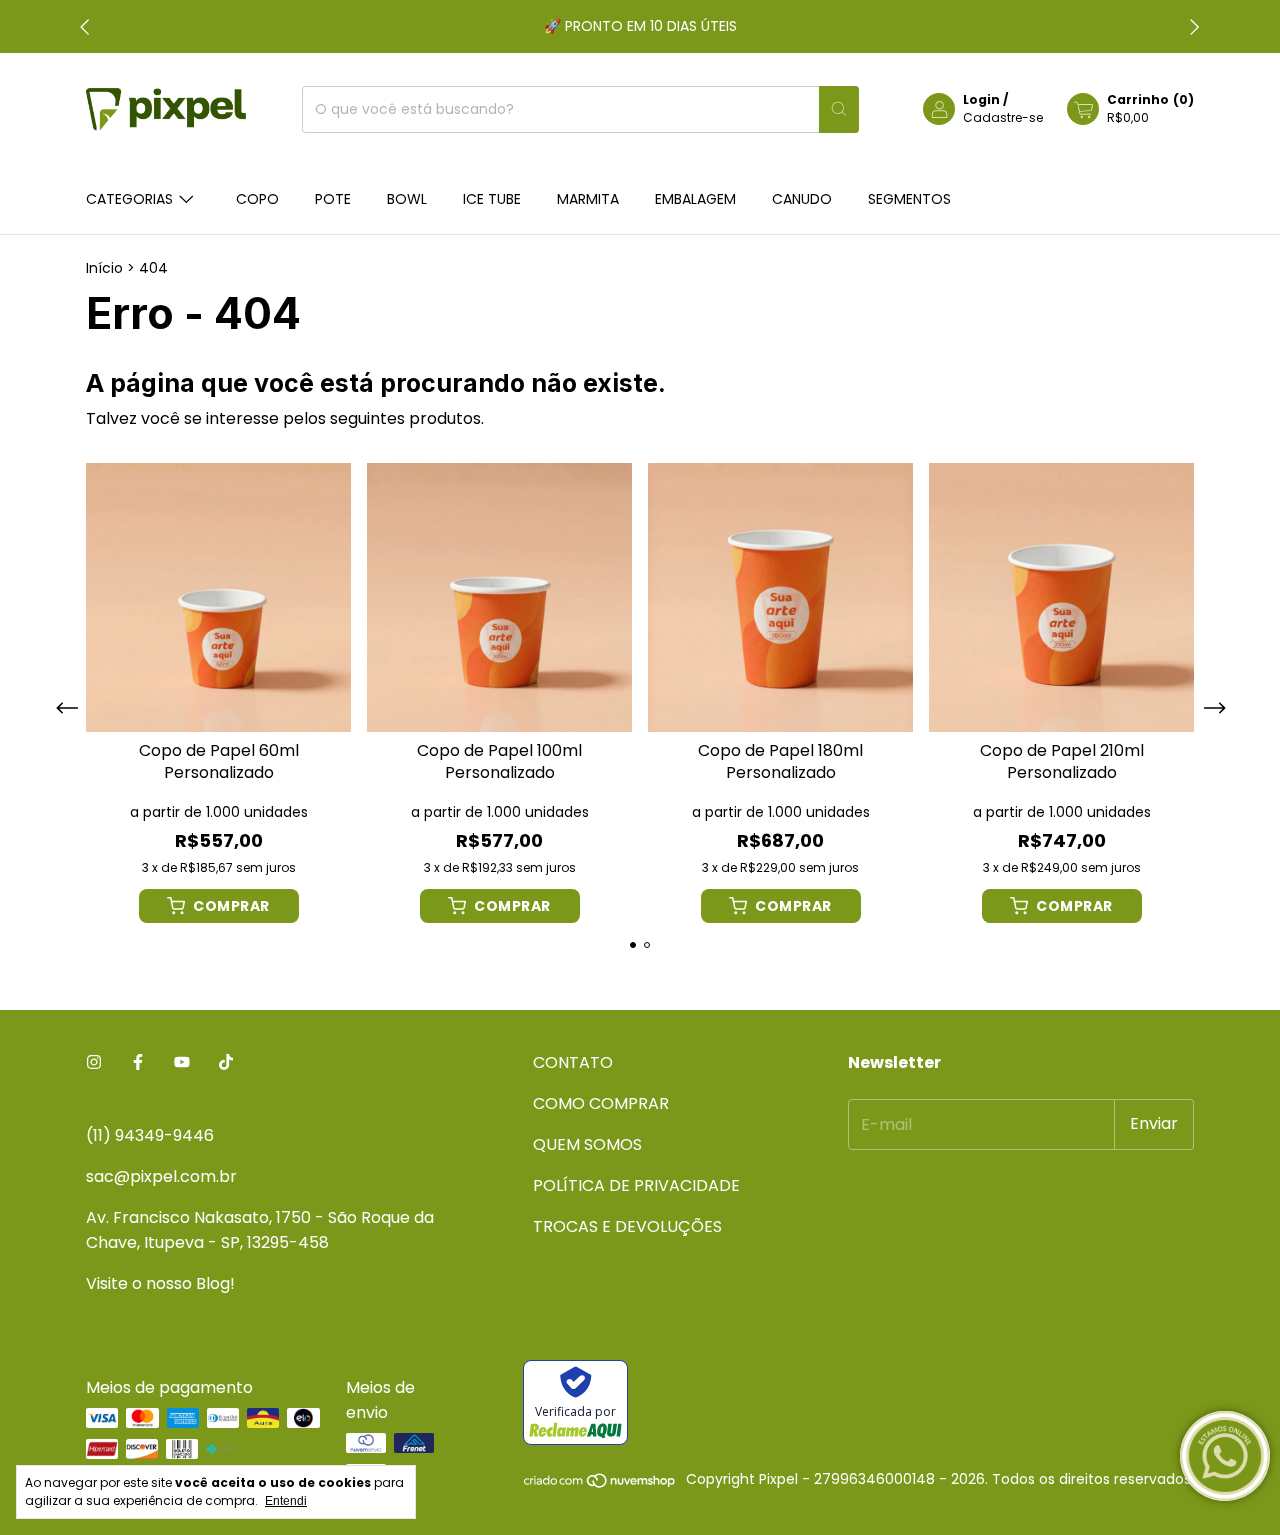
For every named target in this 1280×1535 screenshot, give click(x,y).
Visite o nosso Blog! (160, 1283)
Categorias (129, 199)
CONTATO (573, 1062)
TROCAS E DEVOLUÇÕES (627, 1226)
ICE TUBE (492, 199)
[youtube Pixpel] (182, 1062)
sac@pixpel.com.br (161, 1176)
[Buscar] (839, 109)
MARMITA (588, 199)
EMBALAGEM (695, 199)
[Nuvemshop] (600, 1484)
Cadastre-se (1003, 117)
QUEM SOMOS (587, 1144)
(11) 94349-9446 (150, 1135)
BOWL (407, 199)
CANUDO (802, 199)
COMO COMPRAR (601, 1103)
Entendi (286, 1501)
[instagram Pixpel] (94, 1062)
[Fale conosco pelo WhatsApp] (1225, 1456)
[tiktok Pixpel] (226, 1062)
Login (981, 99)
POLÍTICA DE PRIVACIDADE (636, 1185)
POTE (333, 199)
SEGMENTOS (909, 199)
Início (104, 268)
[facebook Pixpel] (138, 1062)
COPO (257, 199)
